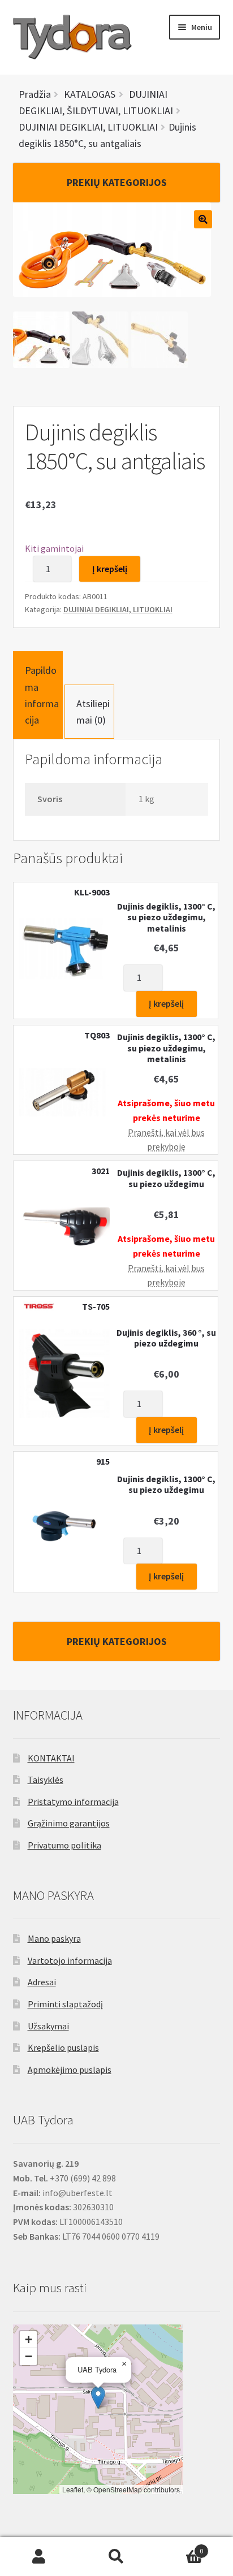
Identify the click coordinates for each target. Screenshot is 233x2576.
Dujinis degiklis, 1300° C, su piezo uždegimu (166, 1178)
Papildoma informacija (42, 695)
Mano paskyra (54, 1938)
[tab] (38, 695)
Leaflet (73, 2489)
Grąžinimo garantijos (69, 1823)
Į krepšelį (110, 569)
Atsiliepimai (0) (93, 712)
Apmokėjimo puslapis (70, 2070)
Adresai (42, 1982)
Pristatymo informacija (73, 1802)
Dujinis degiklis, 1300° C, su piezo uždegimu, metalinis (166, 917)
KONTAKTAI (51, 1758)
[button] (98, 2398)
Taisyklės (46, 1780)
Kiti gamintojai (54, 548)
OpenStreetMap (118, 2489)
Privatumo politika (64, 1845)
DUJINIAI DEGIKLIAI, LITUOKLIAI (118, 609)
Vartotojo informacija (70, 1960)
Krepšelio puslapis (63, 2047)
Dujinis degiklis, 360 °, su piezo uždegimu (166, 1338)
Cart (180, 2547)
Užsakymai (48, 2026)
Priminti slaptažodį (65, 2004)
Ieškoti (116, 2557)
